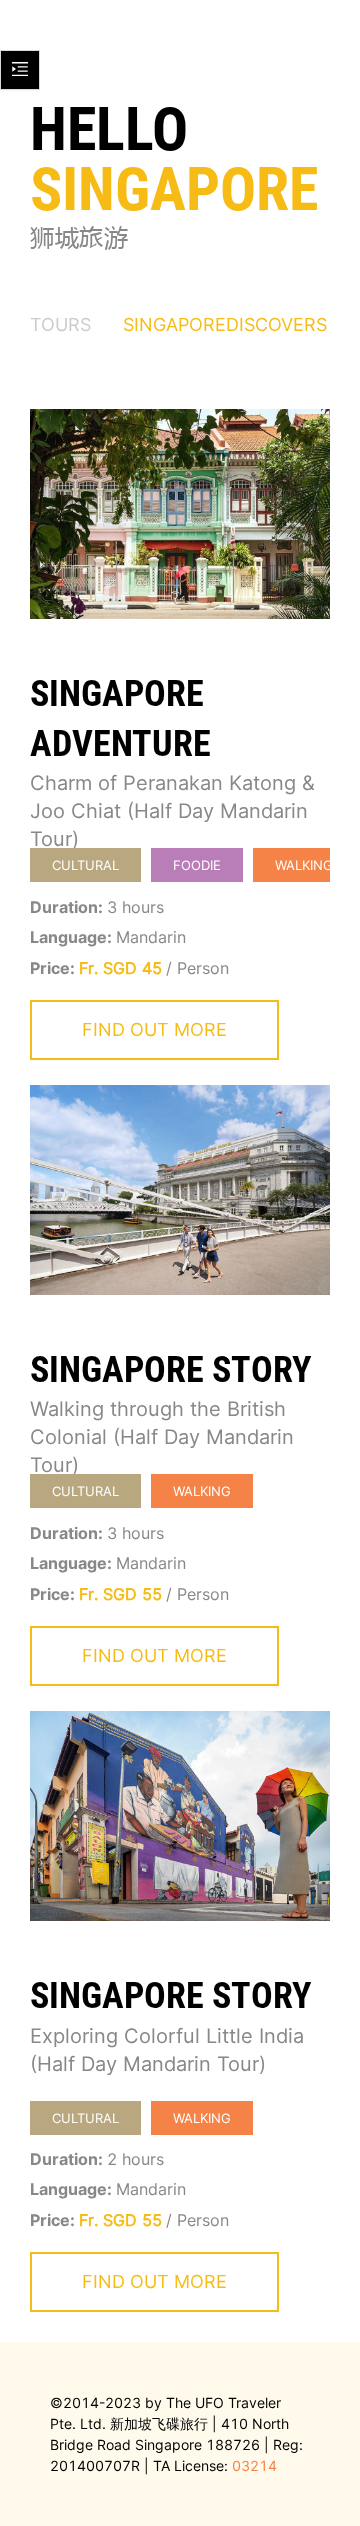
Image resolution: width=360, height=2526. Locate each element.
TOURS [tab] (60, 324)
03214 (254, 2465)
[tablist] (180, 324)
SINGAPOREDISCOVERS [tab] (225, 324)
